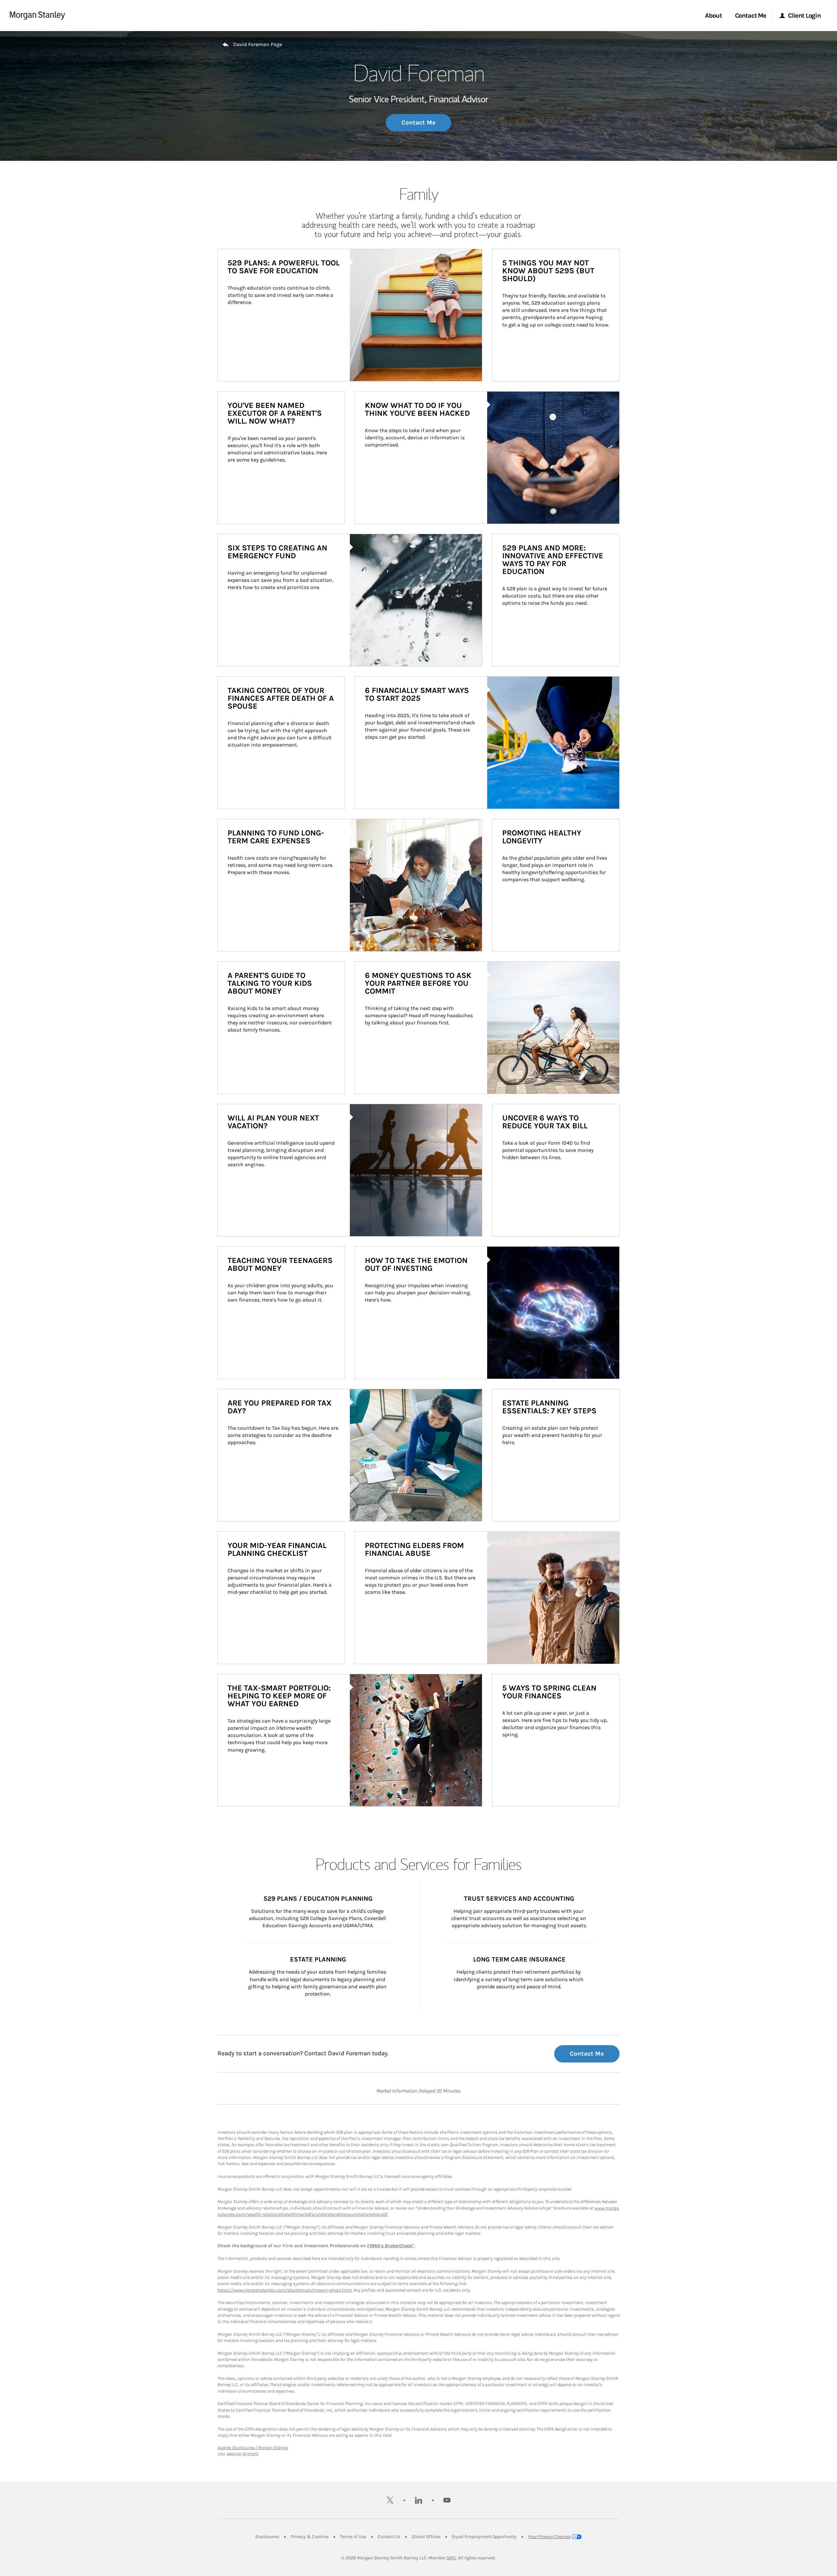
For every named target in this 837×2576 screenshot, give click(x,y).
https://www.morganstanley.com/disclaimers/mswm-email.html (285, 2290)
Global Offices (426, 2537)
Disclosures (267, 2537)
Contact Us (389, 2537)
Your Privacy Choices (549, 2537)
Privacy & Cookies (310, 2537)
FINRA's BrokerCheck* (391, 2246)
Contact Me (418, 123)
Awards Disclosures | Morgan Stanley (253, 2448)
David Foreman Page (258, 44)
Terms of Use (353, 2537)
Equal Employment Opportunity (484, 2537)
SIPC (451, 2558)
